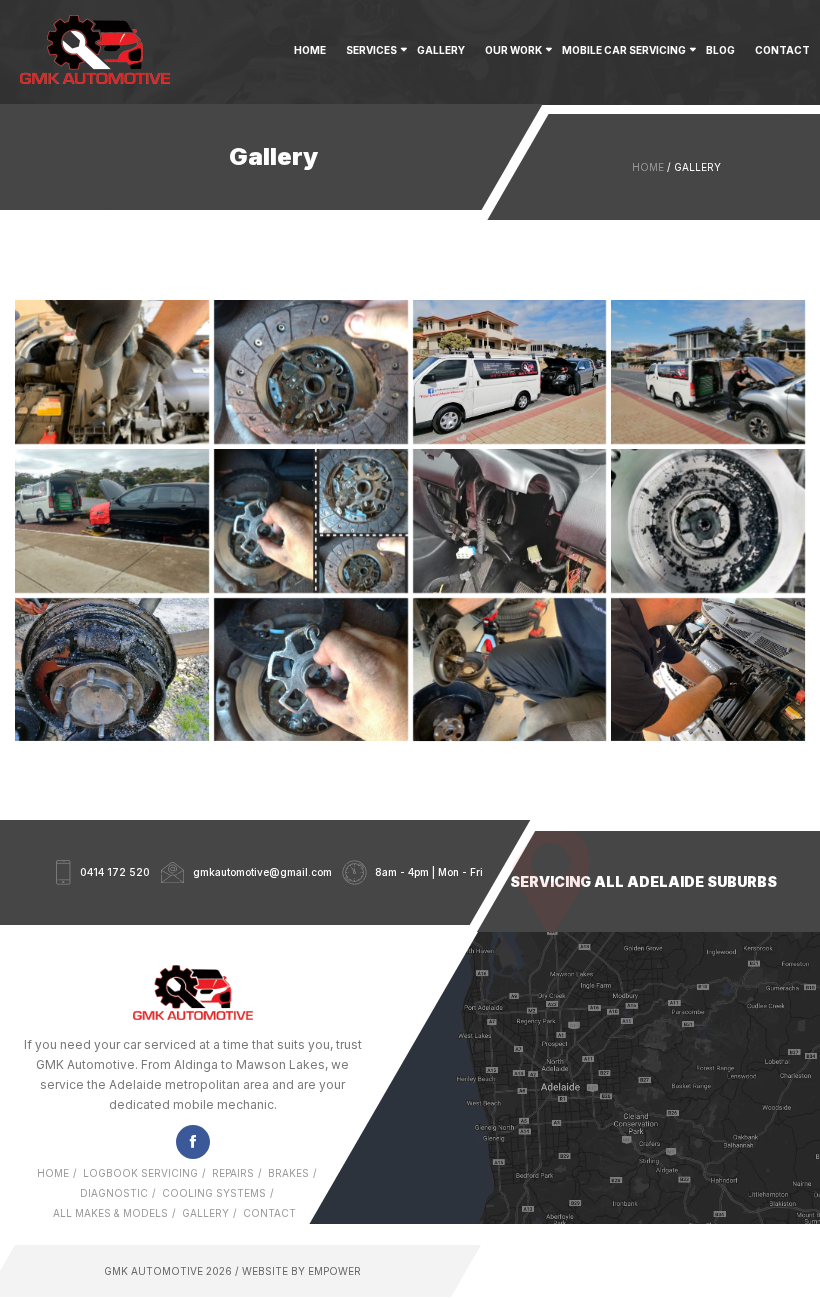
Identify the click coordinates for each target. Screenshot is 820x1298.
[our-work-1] (708, 372)
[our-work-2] (112, 521)
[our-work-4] (510, 521)
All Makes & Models (110, 1213)
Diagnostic (114, 1193)
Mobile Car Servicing (624, 50)
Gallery (441, 50)
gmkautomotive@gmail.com (262, 873)
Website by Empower (300, 1271)
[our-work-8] (510, 670)
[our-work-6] (112, 670)
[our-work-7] (311, 670)
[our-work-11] (311, 372)
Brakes (288, 1173)
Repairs (233, 1173)
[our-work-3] (311, 521)
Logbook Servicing (140, 1173)
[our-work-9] (708, 670)
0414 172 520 (115, 873)
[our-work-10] (112, 372)
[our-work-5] (708, 521)
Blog (720, 50)
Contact (782, 50)
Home (310, 50)
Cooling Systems (214, 1193)
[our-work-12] (510, 372)
